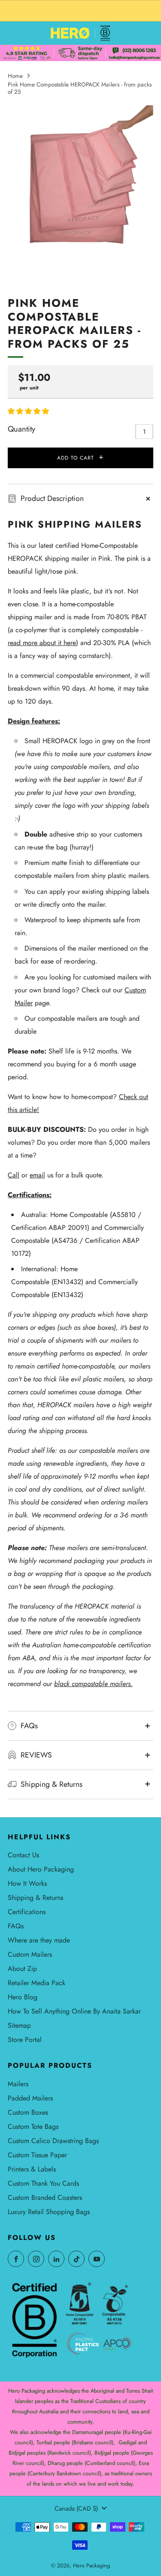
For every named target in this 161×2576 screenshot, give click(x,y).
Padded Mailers (30, 2098)
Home (15, 76)
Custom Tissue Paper (37, 2155)
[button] (29, 411)
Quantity (21, 429)
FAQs (16, 1926)
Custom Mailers (30, 1954)
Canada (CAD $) (76, 2508)
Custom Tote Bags (33, 2127)
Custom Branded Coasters (45, 2198)
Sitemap (19, 2025)
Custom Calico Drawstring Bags (53, 2141)
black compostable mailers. (93, 1684)
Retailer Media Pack (36, 1983)
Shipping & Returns (35, 1898)
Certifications (27, 1912)
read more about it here (42, 643)
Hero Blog (23, 1997)
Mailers (18, 2084)
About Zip (22, 1969)
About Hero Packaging (41, 1869)
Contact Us (23, 1855)
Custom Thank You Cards (43, 2183)
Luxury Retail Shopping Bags (49, 2212)
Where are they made (39, 1940)
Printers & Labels (32, 2169)
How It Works (27, 1883)
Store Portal (25, 2040)
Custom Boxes (28, 2112)
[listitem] (80, 11)
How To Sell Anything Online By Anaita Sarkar (74, 2011)
